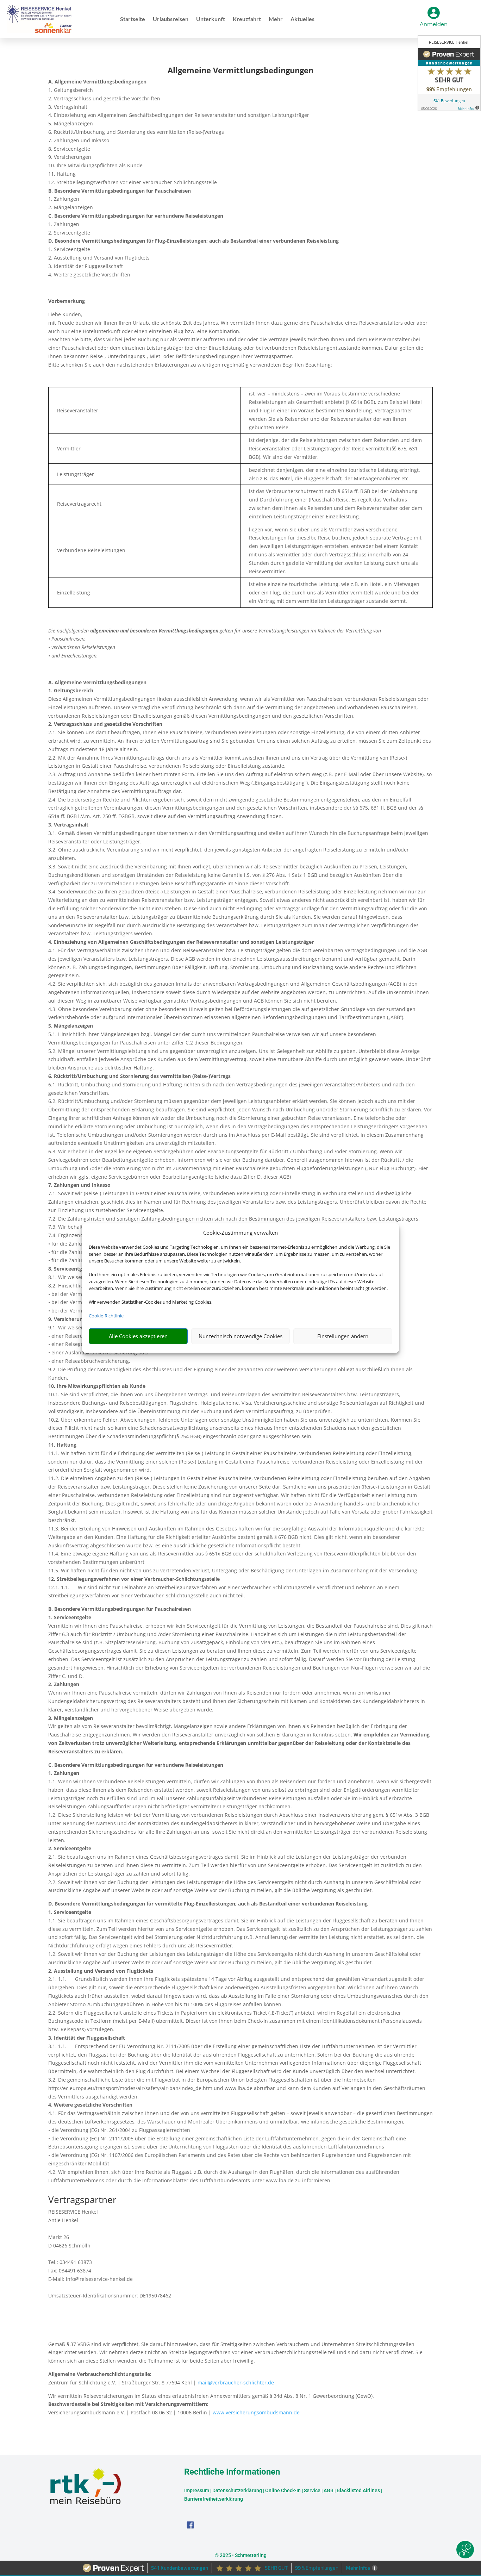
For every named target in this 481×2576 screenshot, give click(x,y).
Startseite (133, 19)
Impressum (197, 2490)
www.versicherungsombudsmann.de (256, 2412)
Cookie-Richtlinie (106, 1316)
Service (312, 2490)
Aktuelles (302, 19)
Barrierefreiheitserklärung (214, 2499)
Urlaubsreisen (171, 19)
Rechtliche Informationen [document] (232, 2472)
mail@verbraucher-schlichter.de (236, 2382)
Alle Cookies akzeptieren (138, 1336)
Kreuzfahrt (247, 19)
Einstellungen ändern (343, 1336)
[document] (241, 72)
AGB (329, 2490)
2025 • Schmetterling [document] (243, 2555)
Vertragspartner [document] (82, 2200)
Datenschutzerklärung (237, 2490)
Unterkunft (211, 19)
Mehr (276, 19)
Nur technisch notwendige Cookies (241, 1336)
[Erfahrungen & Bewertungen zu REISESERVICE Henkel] (449, 74)
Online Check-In (283, 2490)
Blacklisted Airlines (358, 2490)
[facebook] (190, 2527)
